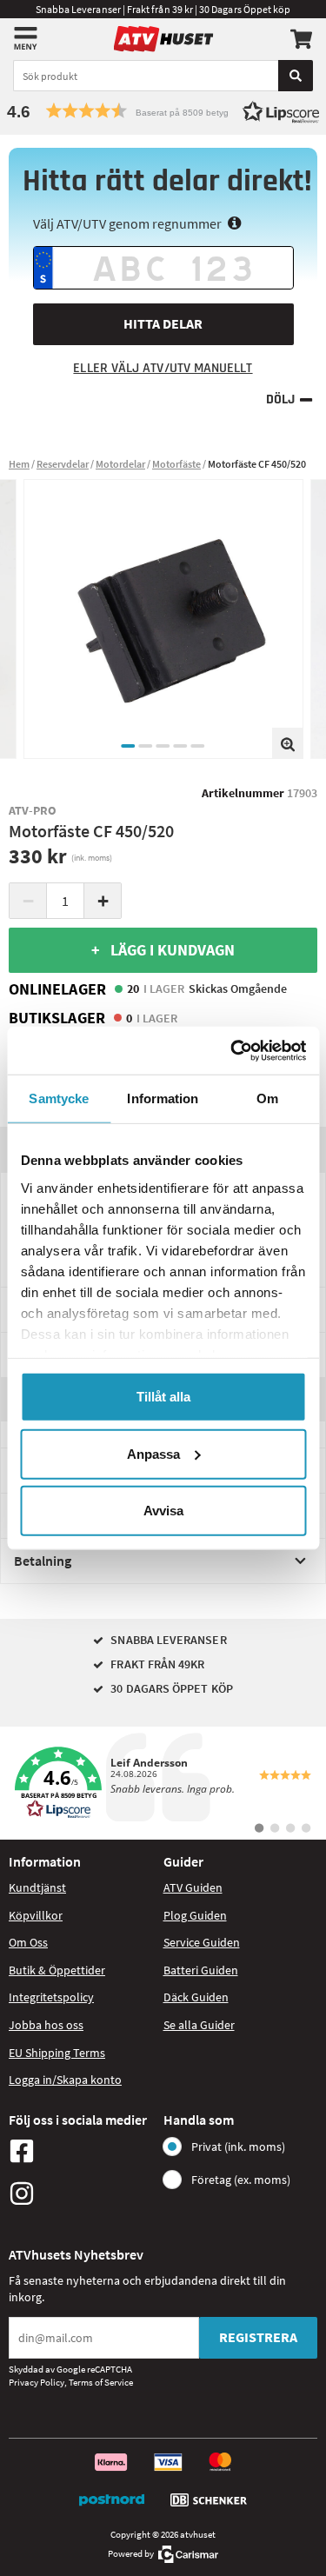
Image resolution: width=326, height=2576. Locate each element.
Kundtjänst (37, 1887)
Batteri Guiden (201, 1970)
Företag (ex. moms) (241, 2180)
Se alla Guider (199, 2025)
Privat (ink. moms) (238, 2147)
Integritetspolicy (51, 1997)
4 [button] (181, 746)
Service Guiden (202, 1942)
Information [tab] (163, 1098)
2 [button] (146, 746)
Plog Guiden (195, 1915)
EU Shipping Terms (57, 2053)
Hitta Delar (163, 323)
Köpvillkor (36, 1915)
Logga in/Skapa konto (65, 2080)
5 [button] (198, 746)
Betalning (43, 1561)
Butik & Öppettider (57, 1970)
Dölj (280, 399)
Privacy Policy (37, 2382)
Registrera (258, 2337)
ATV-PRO (33, 810)
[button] (163, 111)
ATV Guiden (193, 1887)
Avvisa (163, 1511)
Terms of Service (101, 2382)
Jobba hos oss (46, 2025)
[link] (163, 1783)
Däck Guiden (196, 1997)
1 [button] (129, 746)
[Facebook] (82, 2151)
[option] (163, 619)
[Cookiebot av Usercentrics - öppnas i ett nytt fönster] (232, 1050)
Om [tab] (267, 1098)
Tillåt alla (163, 1397)
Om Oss (28, 1942)
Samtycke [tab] (59, 1098)
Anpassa (153, 1453)
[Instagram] (82, 2193)
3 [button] (163, 746)
